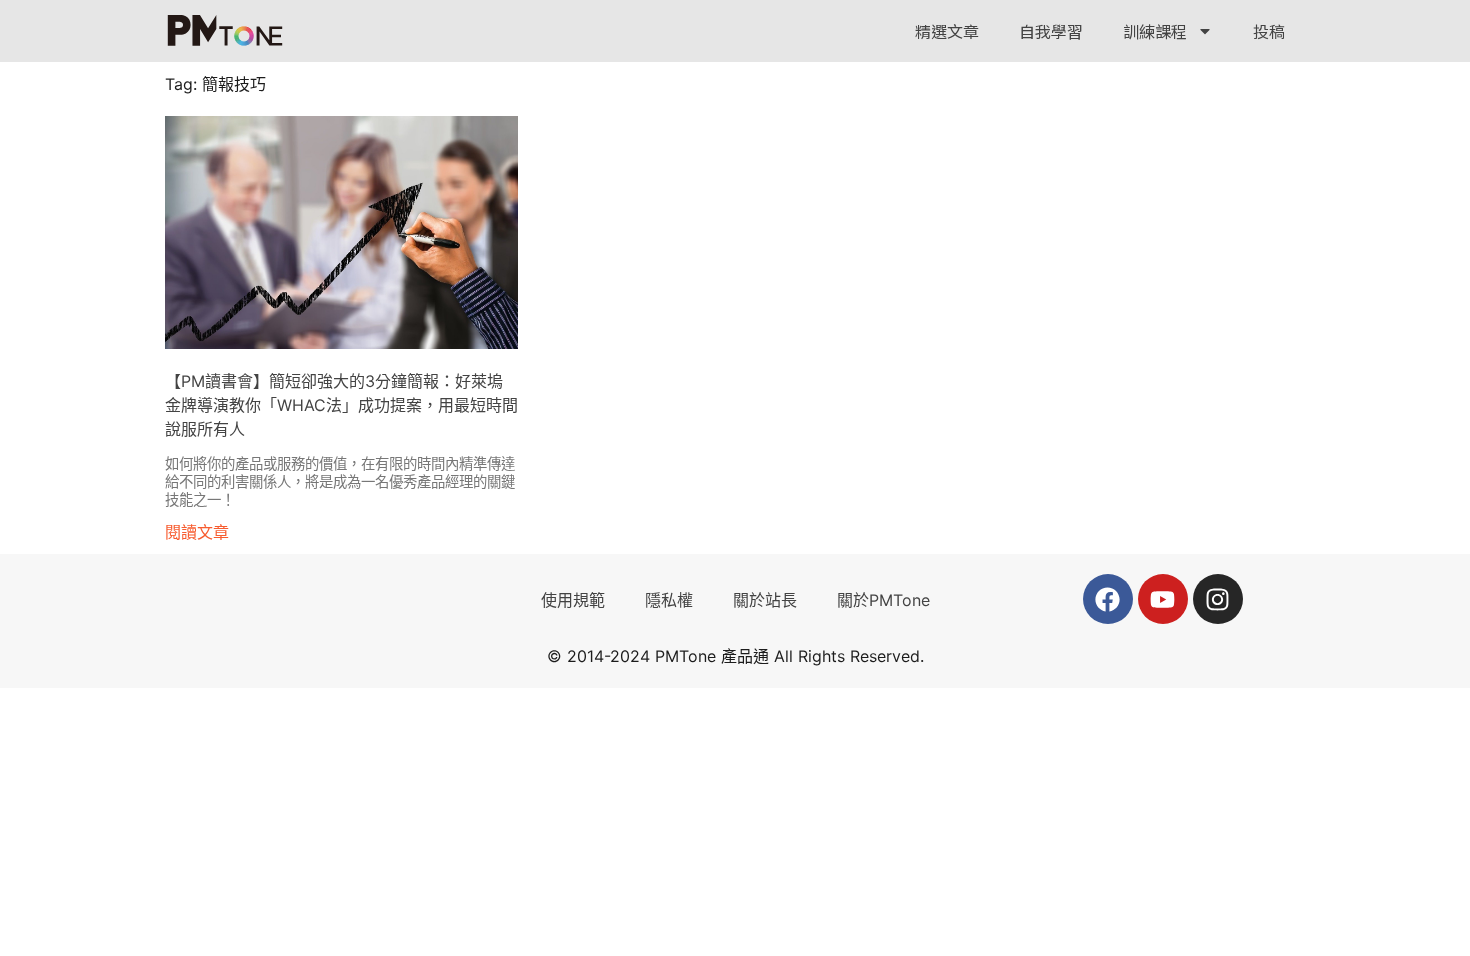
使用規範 (573, 600)
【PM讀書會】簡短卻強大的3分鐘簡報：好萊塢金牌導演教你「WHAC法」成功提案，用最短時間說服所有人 (341, 405)
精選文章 (947, 31)
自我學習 (1051, 31)
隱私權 (669, 600)
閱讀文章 (197, 532)
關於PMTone (883, 600)
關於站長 (765, 600)
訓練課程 (1155, 31)
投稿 (1269, 31)
